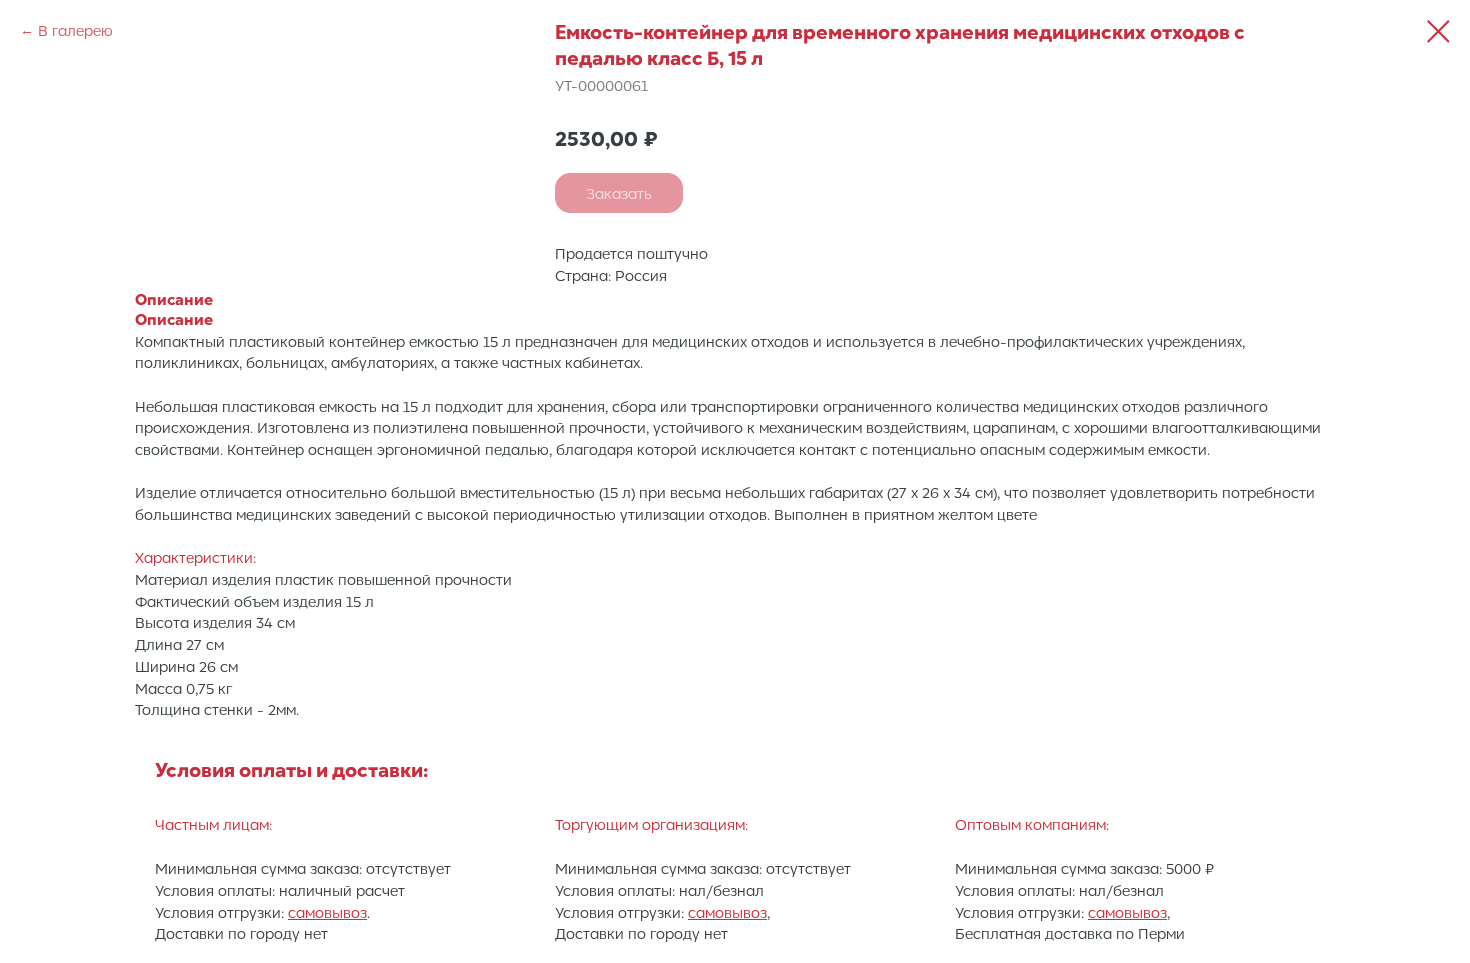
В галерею (75, 30)
